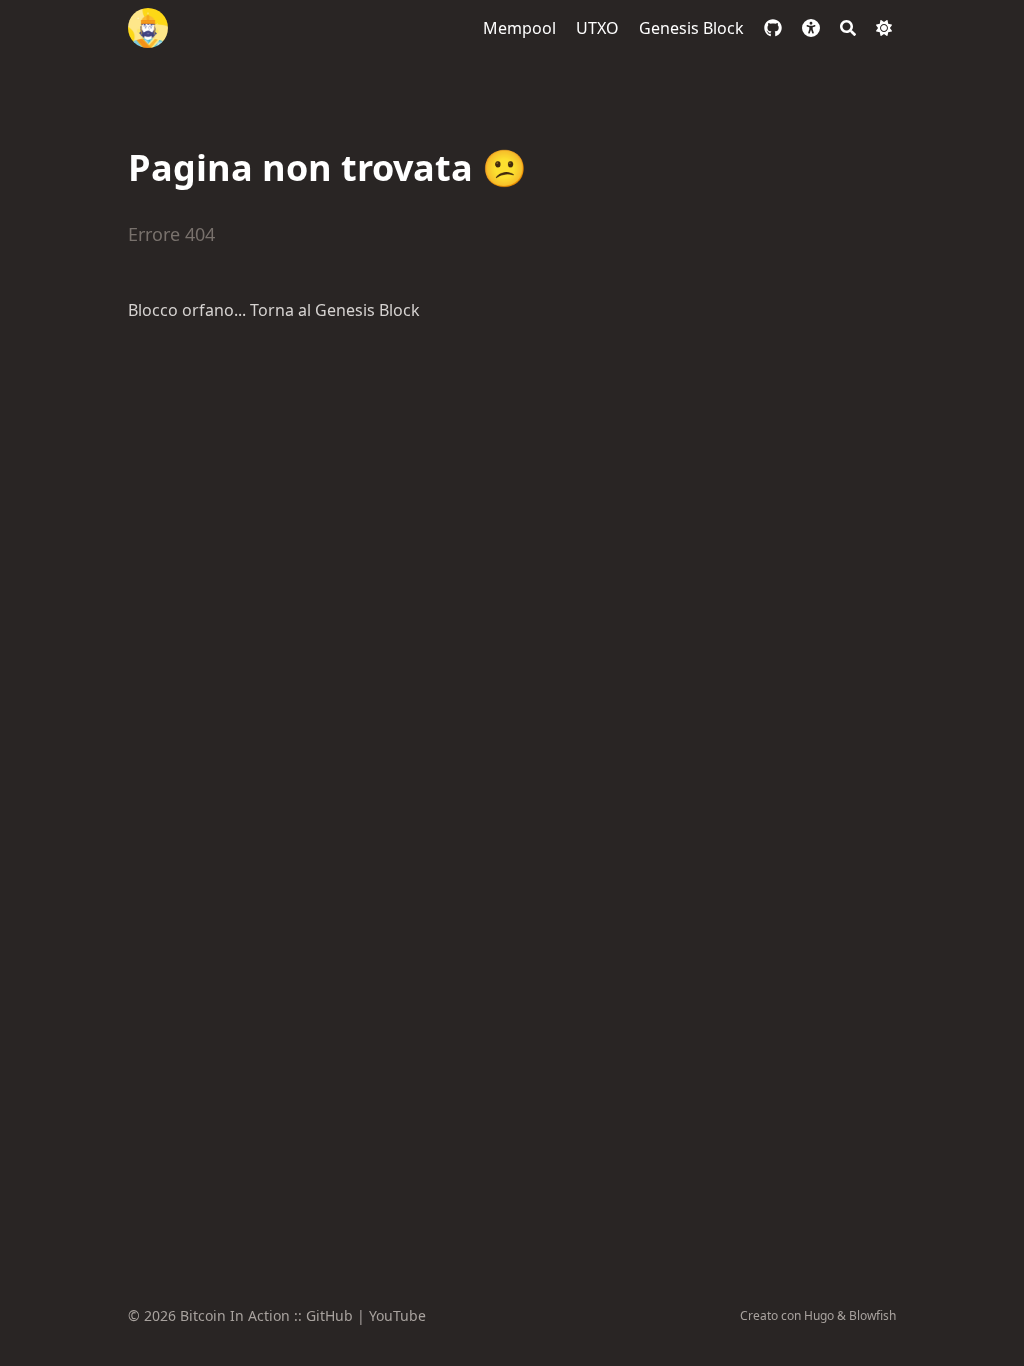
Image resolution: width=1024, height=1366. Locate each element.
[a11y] (811, 28)
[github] (773, 28)
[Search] (848, 28)
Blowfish (872, 1315)
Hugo (819, 1315)
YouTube (397, 1315)
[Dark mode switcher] (884, 28)
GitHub (329, 1315)
